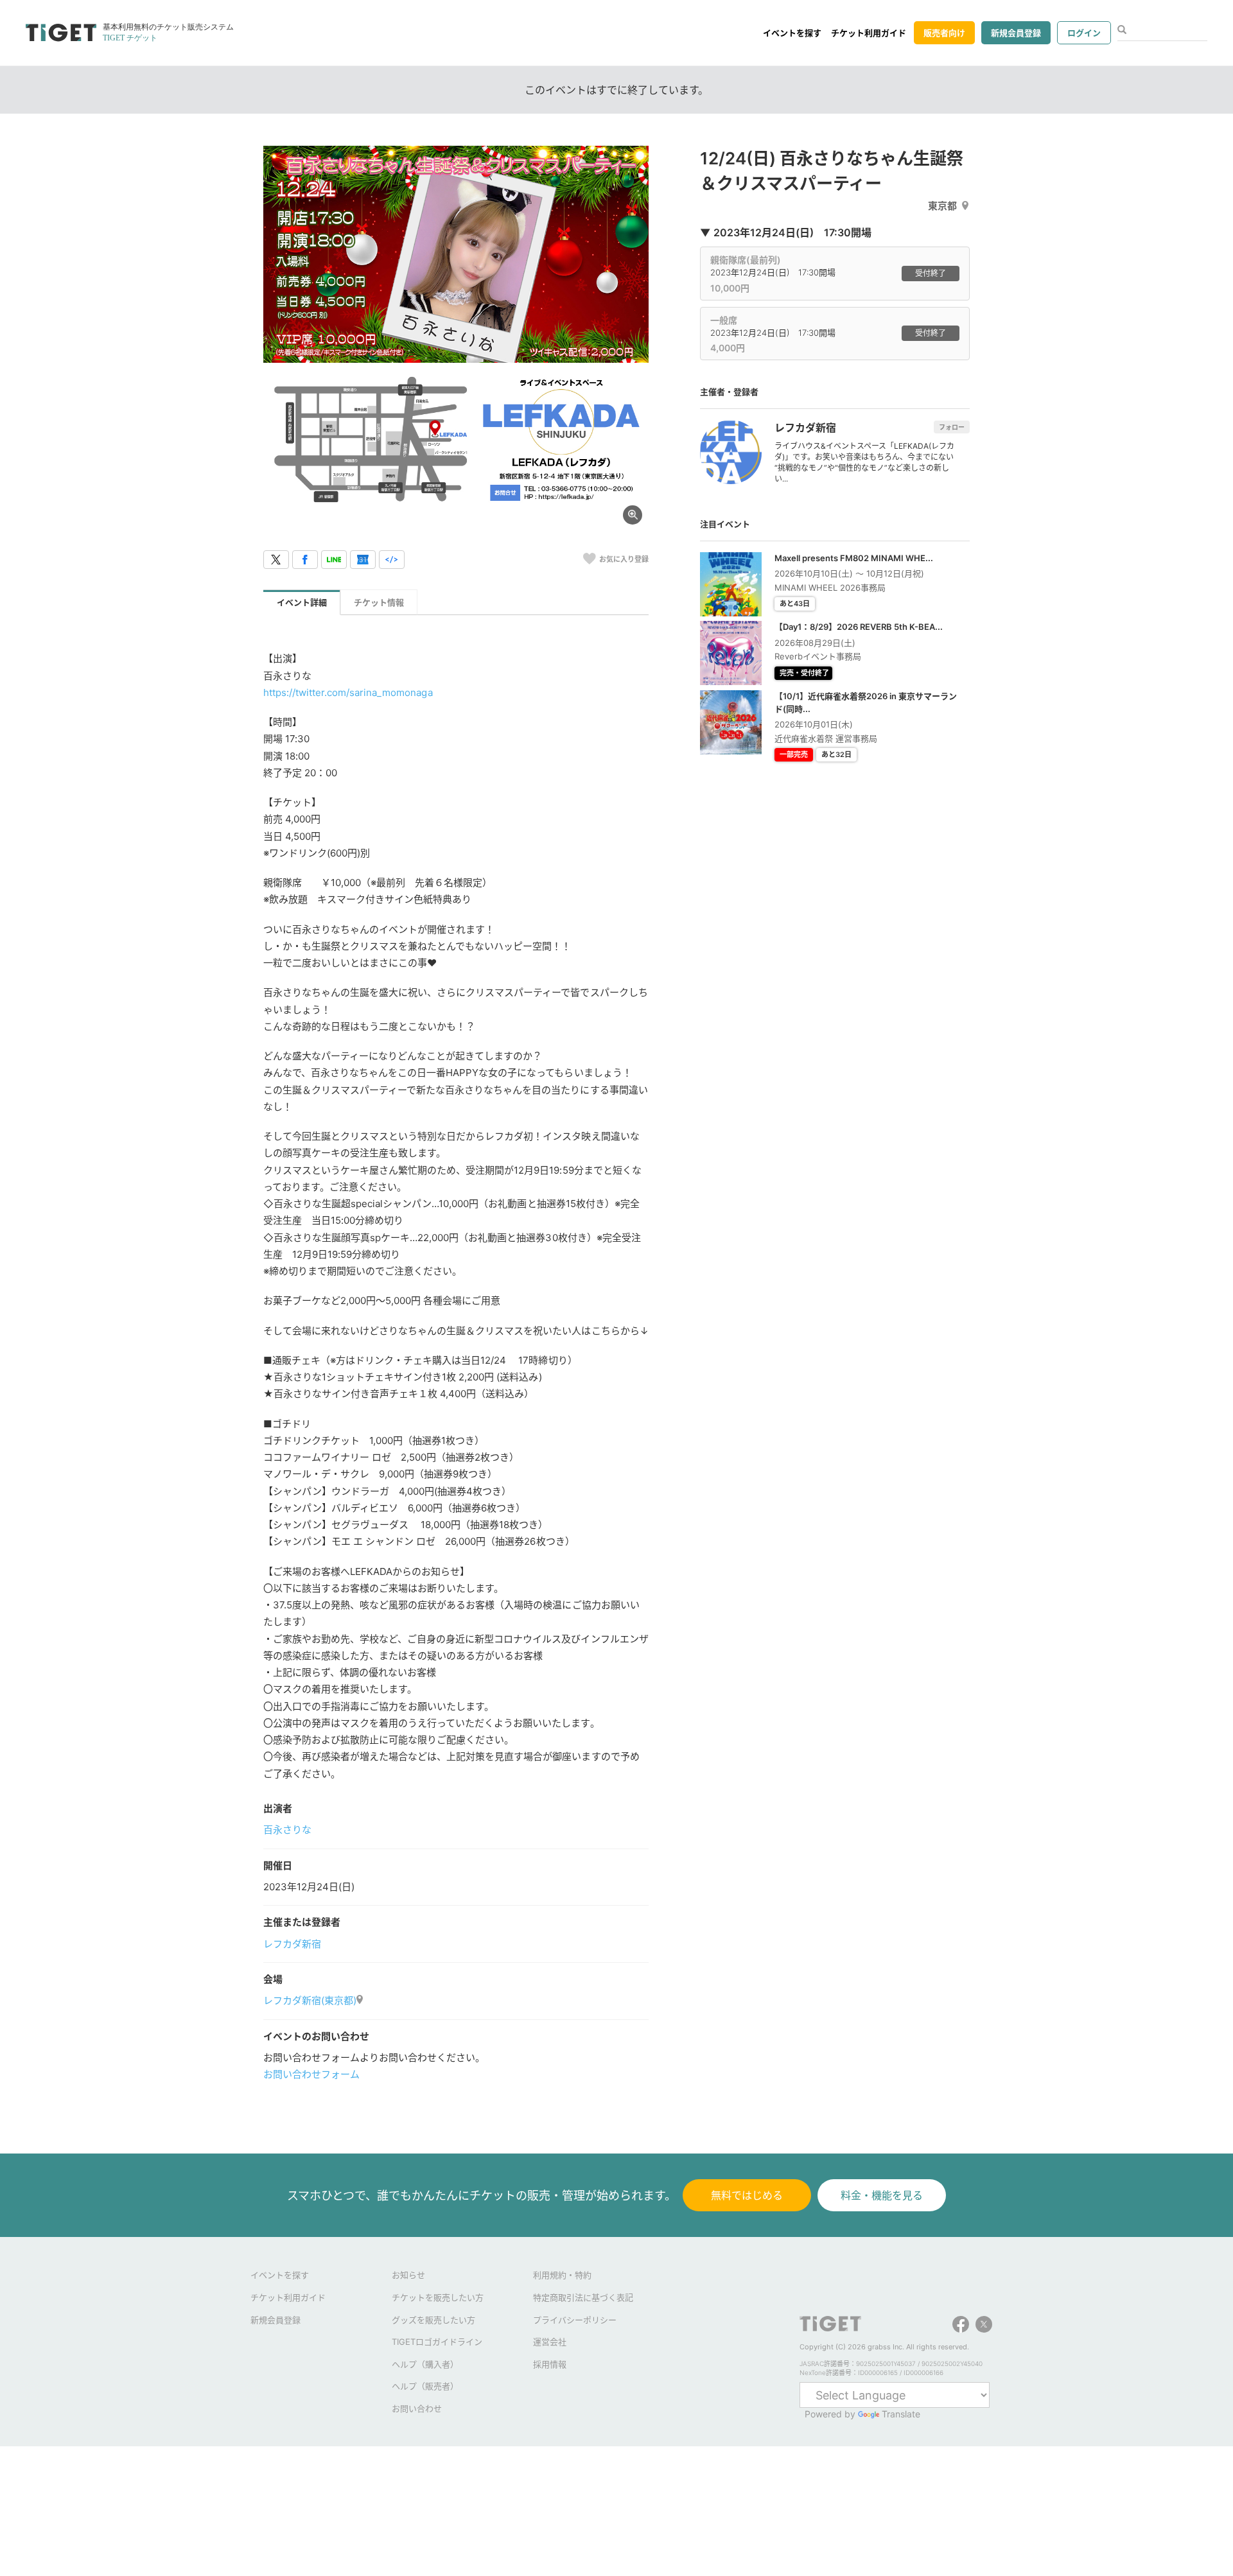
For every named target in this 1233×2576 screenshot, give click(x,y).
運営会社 (550, 2342)
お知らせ (408, 2275)
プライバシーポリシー (575, 2320)
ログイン (1084, 33)
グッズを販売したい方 (433, 2320)
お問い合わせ (417, 2408)
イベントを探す (792, 33)
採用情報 (550, 2364)
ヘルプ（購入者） (425, 2364)
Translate (901, 2414)
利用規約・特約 (562, 2275)
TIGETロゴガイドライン (437, 2342)
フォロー (952, 427)
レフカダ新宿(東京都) (310, 2000)
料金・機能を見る (882, 2195)
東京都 (942, 206)
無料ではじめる (747, 2195)
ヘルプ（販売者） (425, 2386)
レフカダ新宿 (292, 1944)
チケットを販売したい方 (438, 2297)
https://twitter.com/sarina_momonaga (348, 692)
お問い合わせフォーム (311, 2074)
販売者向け (944, 33)
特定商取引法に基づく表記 (583, 2297)
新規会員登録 (1016, 33)
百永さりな (287, 1830)
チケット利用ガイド (869, 33)
